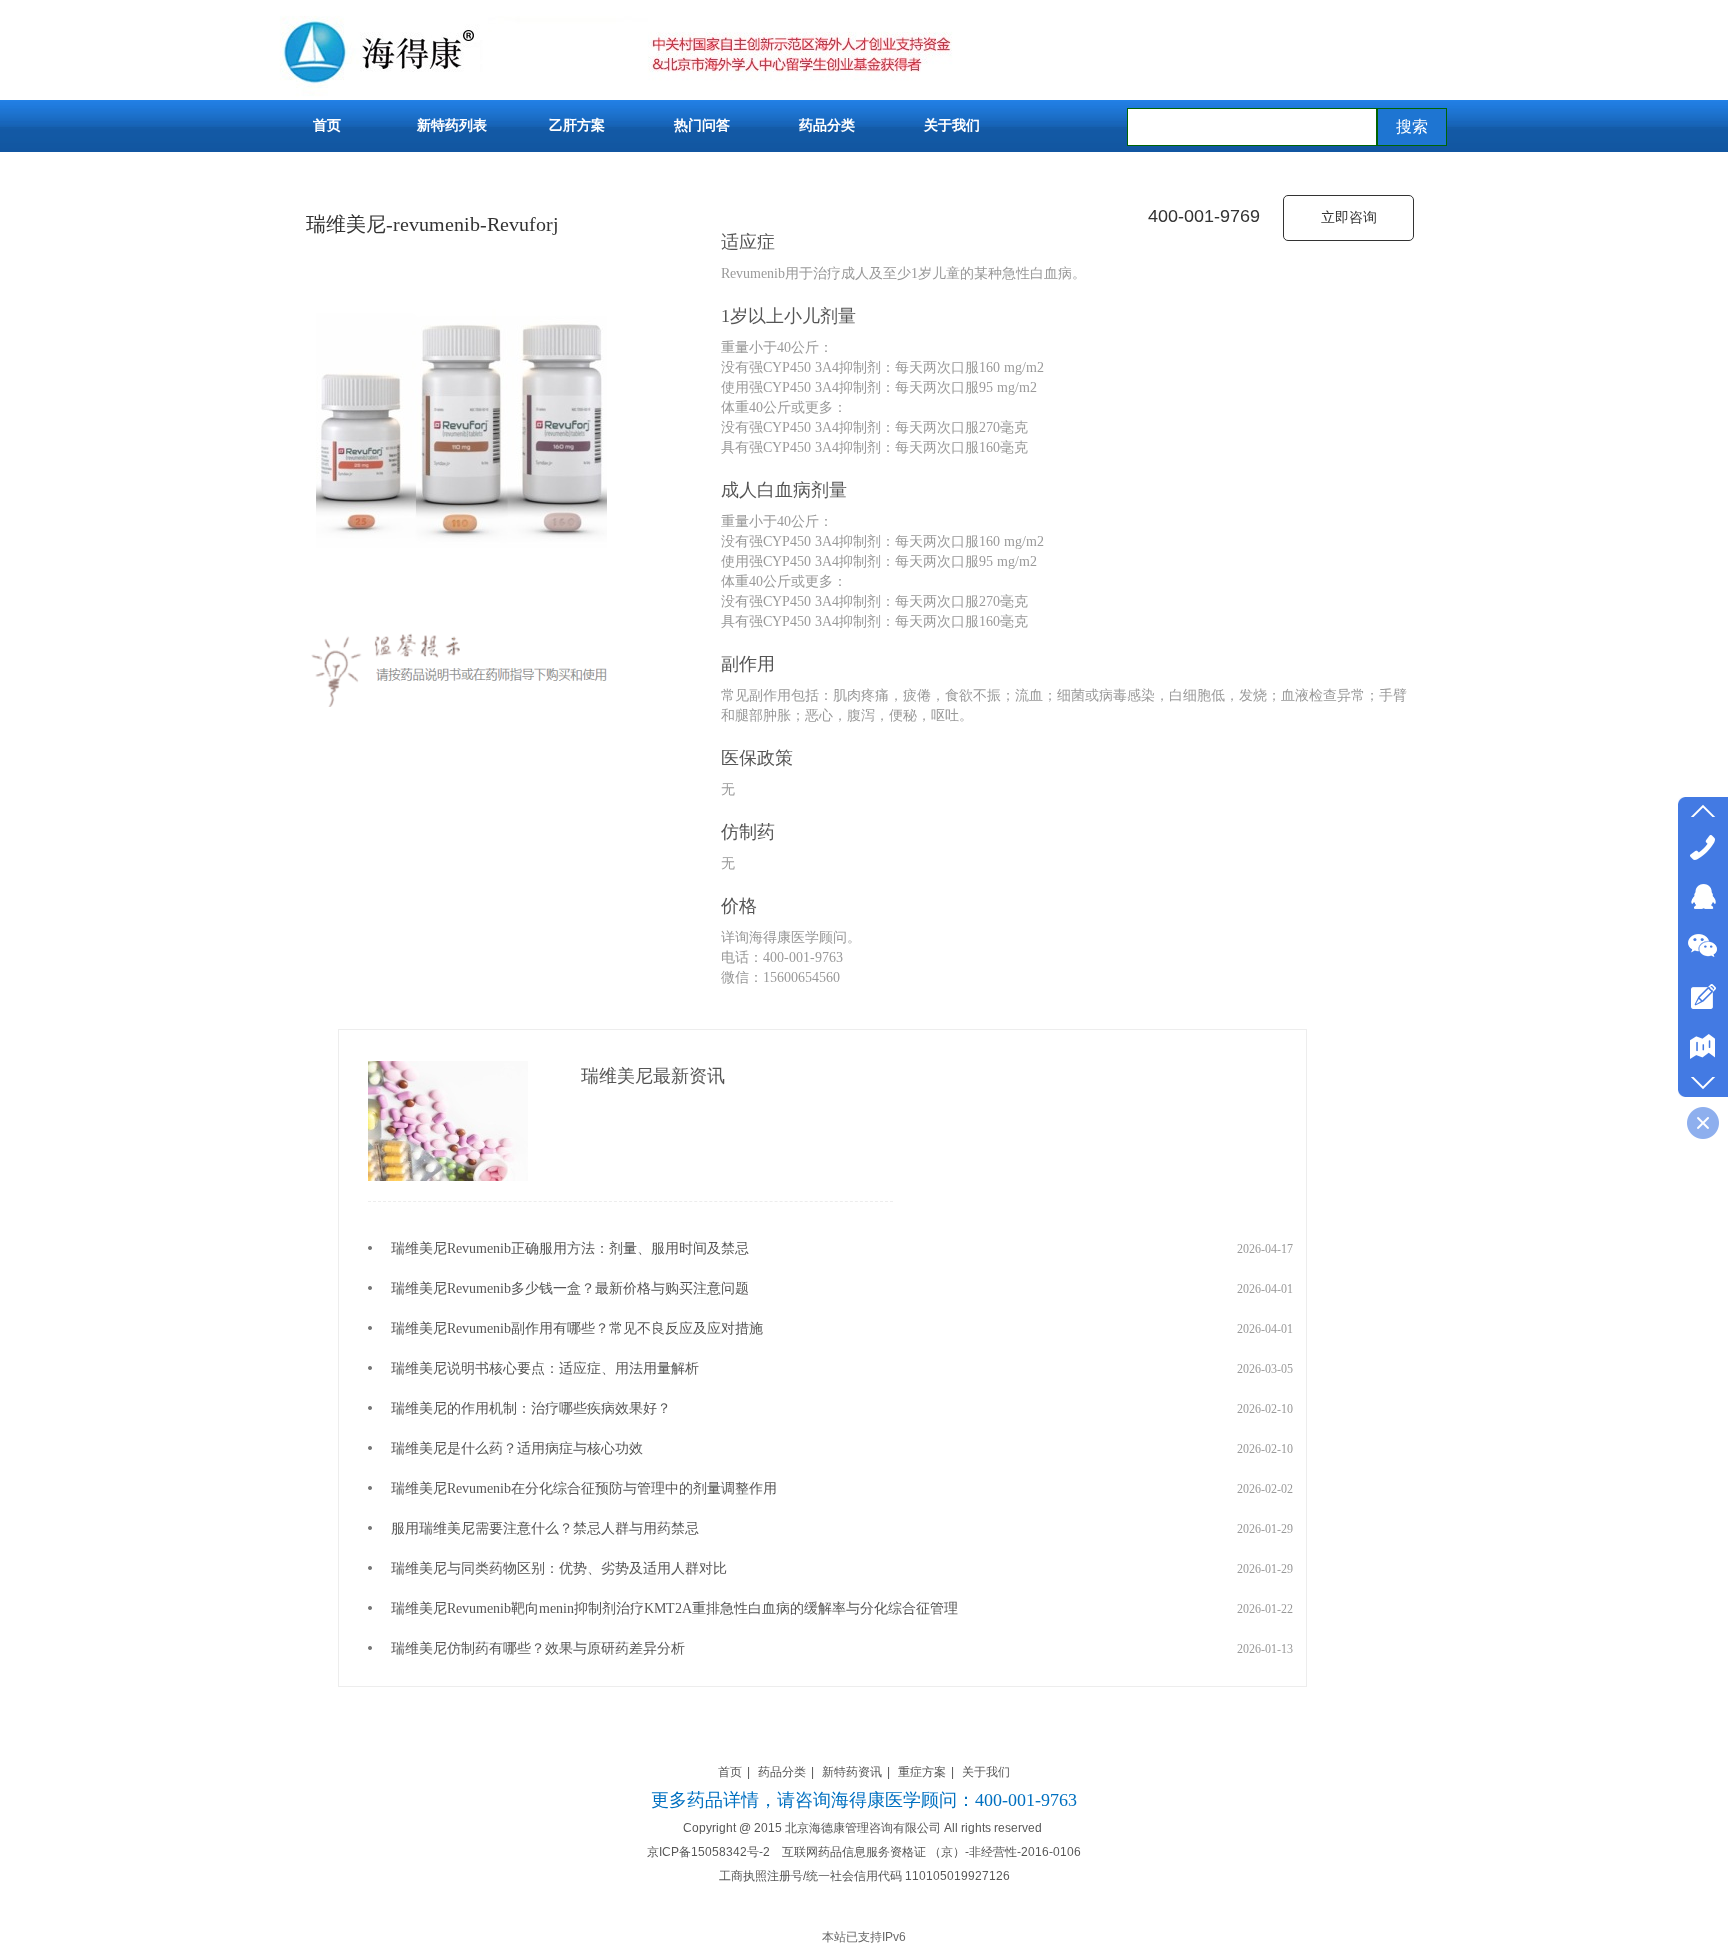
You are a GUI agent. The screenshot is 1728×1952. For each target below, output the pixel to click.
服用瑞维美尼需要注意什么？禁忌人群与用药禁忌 (545, 1506)
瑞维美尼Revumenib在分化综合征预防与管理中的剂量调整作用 (584, 1466)
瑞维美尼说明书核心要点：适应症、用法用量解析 (545, 1346)
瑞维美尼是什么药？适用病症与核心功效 (517, 1426)
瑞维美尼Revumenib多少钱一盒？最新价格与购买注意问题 (570, 1266)
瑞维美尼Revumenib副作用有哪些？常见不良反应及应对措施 (577, 1306)
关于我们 (986, 1772)
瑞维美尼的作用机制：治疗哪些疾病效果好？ (531, 1386)
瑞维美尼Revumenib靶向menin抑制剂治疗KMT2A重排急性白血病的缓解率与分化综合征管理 (674, 1586)
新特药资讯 (852, 1772)
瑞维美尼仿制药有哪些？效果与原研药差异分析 (538, 1626)
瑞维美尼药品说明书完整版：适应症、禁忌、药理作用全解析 (580, 1666)
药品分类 (782, 1772)
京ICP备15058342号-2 (708, 1852)
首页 (730, 1772)
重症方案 (922, 1772)
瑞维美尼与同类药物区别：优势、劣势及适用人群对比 (559, 1546)
